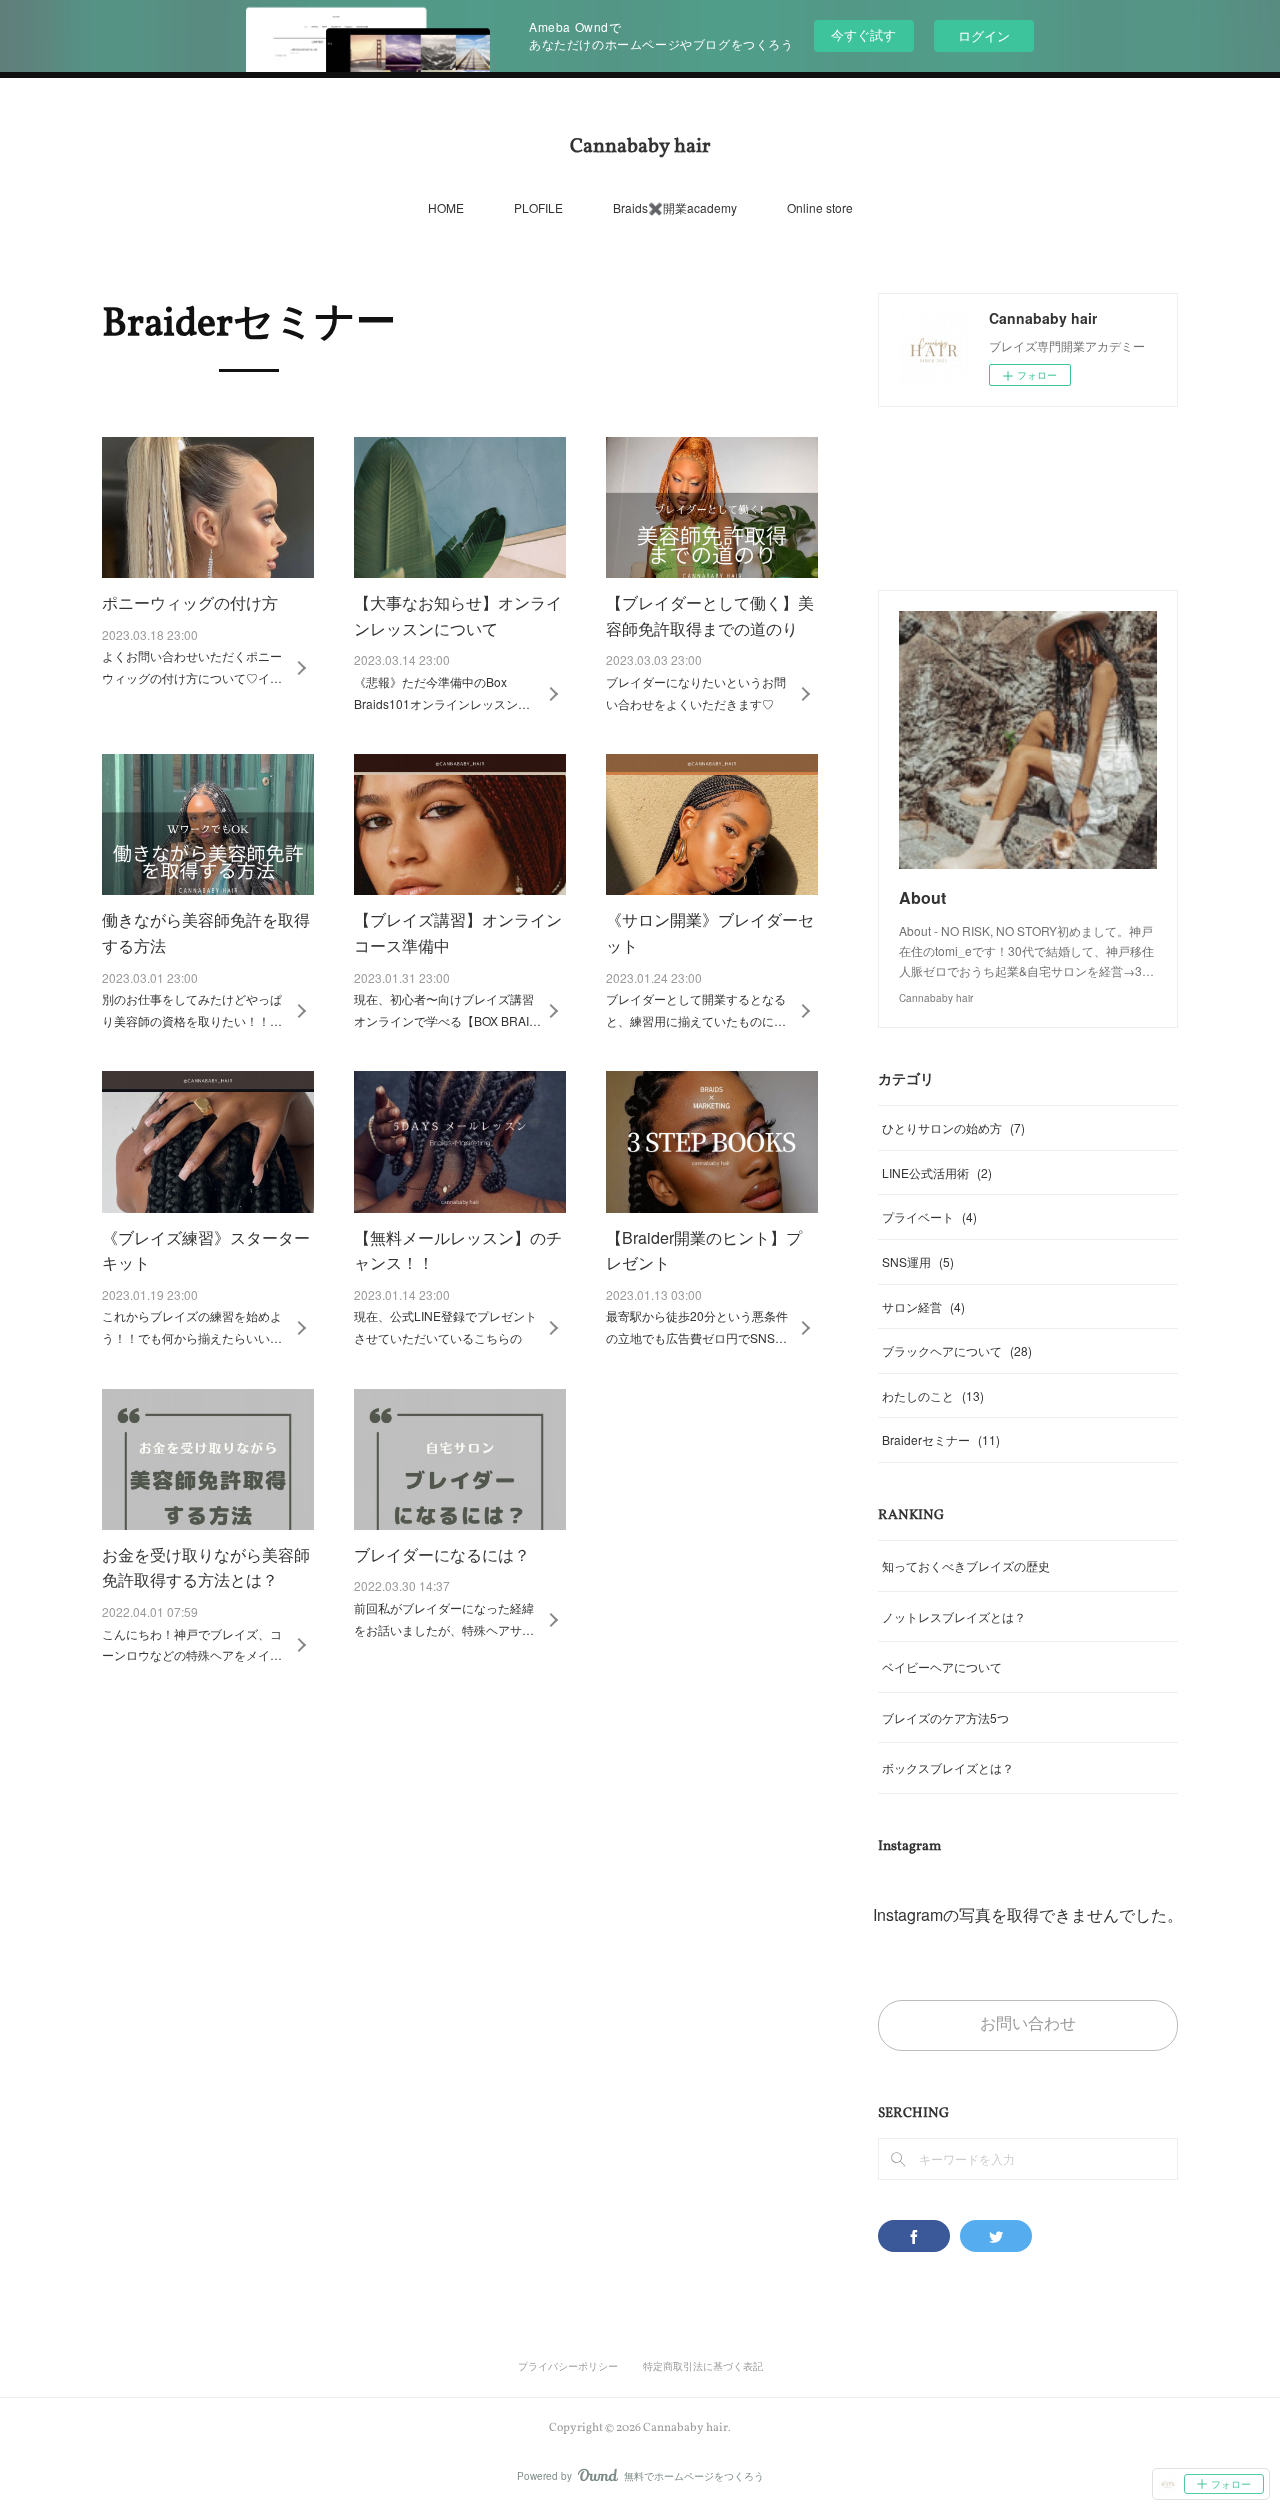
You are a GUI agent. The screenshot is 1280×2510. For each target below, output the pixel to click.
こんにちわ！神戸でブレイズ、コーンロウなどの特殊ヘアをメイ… (192, 1644)
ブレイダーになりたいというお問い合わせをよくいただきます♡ (696, 692)
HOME (446, 207)
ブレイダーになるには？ (442, 1554)
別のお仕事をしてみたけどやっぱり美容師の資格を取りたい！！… (192, 1009)
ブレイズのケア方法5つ (945, 1717)
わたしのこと (933, 1395)
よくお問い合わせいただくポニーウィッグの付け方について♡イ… (192, 666)
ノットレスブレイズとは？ (954, 1616)
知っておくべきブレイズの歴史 (966, 1565)
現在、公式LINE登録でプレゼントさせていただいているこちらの (445, 1326)
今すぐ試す (863, 34)
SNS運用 (918, 1261)
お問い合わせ (1028, 2025)
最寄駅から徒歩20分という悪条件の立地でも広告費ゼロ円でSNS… (697, 1326)
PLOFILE (538, 207)
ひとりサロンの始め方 (953, 1127)
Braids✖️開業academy (675, 207)
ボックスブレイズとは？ (948, 1767)
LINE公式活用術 (937, 1172)
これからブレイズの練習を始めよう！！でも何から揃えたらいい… (192, 1326)
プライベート (929, 1216)
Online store (820, 207)
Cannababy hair (640, 147)
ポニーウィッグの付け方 (190, 602)
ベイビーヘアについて (942, 1666)
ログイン (984, 35)
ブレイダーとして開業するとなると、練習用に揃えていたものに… (696, 1009)
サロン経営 (923, 1306)
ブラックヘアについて (957, 1350)
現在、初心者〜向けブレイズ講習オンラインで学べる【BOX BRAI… (447, 1009)
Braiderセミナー (941, 1439)
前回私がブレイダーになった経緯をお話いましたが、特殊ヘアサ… (444, 1618)
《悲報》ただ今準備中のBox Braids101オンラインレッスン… (442, 692)
